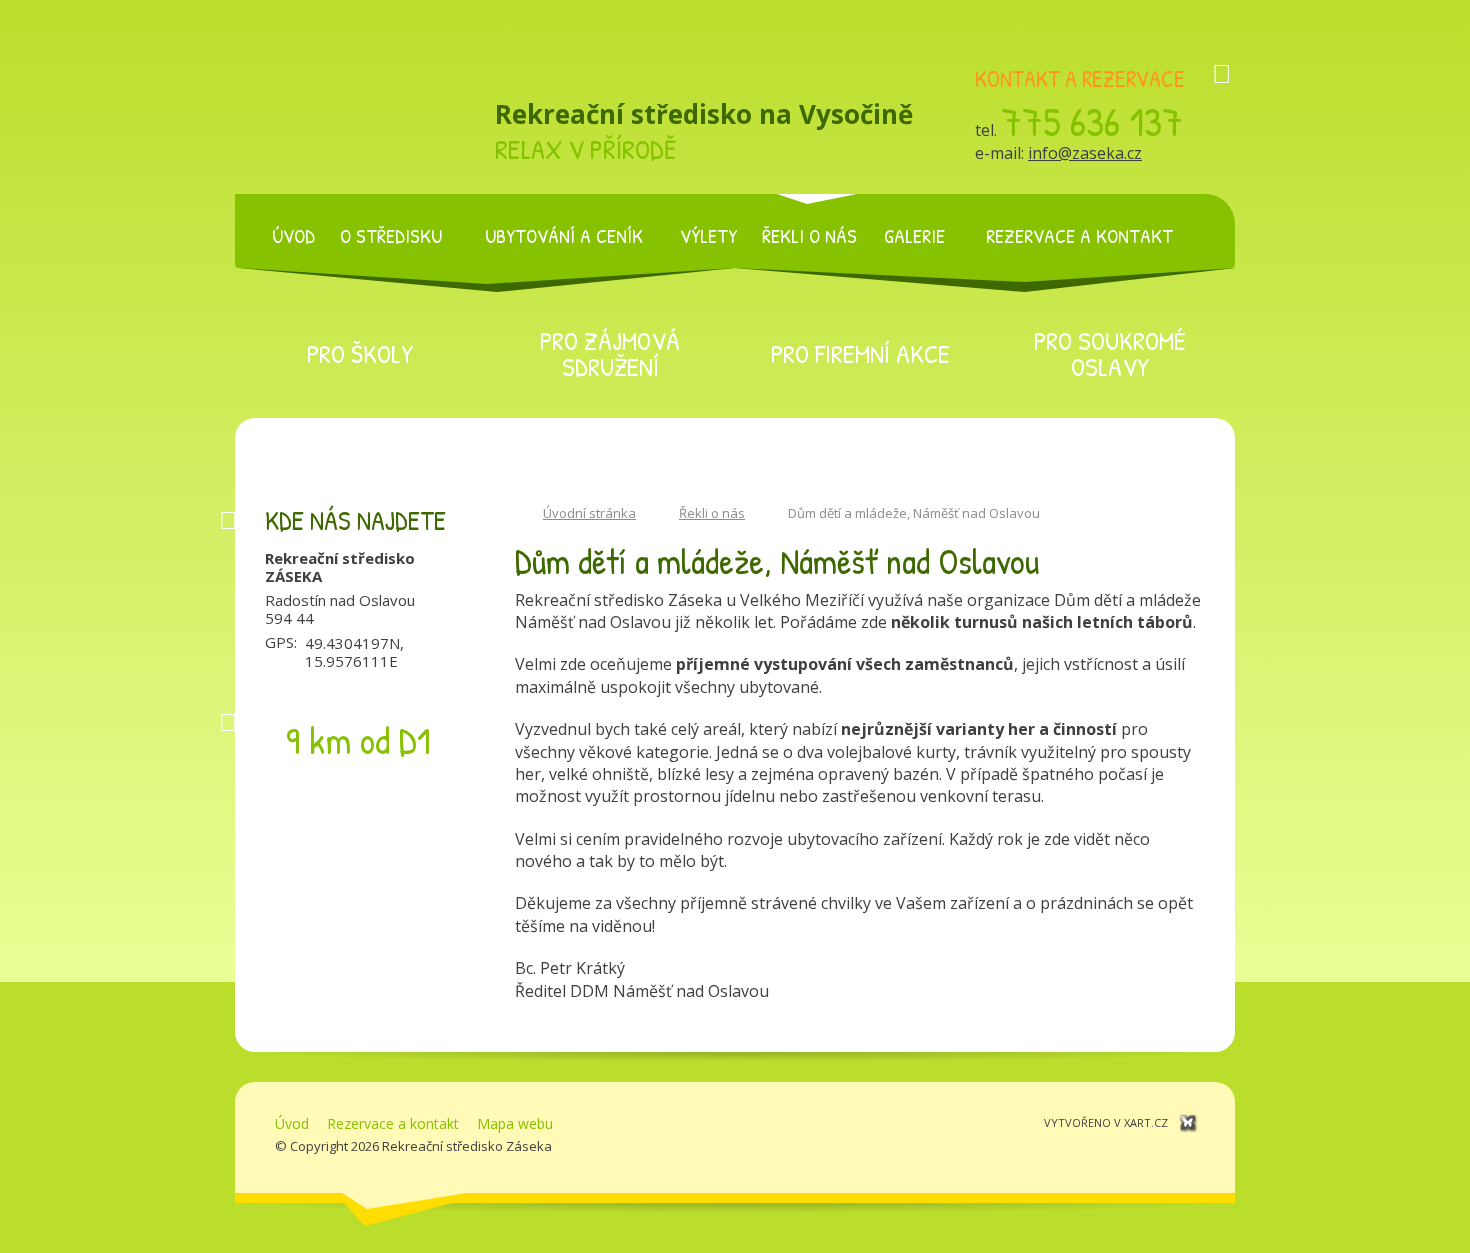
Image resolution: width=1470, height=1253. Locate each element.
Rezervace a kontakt (1079, 235)
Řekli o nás (809, 235)
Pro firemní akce (860, 353)
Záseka (354, 99)
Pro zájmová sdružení (610, 353)
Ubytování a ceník (564, 235)
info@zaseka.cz (1085, 153)
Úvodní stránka (589, 513)
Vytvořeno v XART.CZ (1106, 1122)
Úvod (293, 235)
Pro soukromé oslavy (1110, 353)
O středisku (391, 235)
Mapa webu (515, 1123)
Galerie (914, 235)
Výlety (708, 235)
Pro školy (360, 353)
